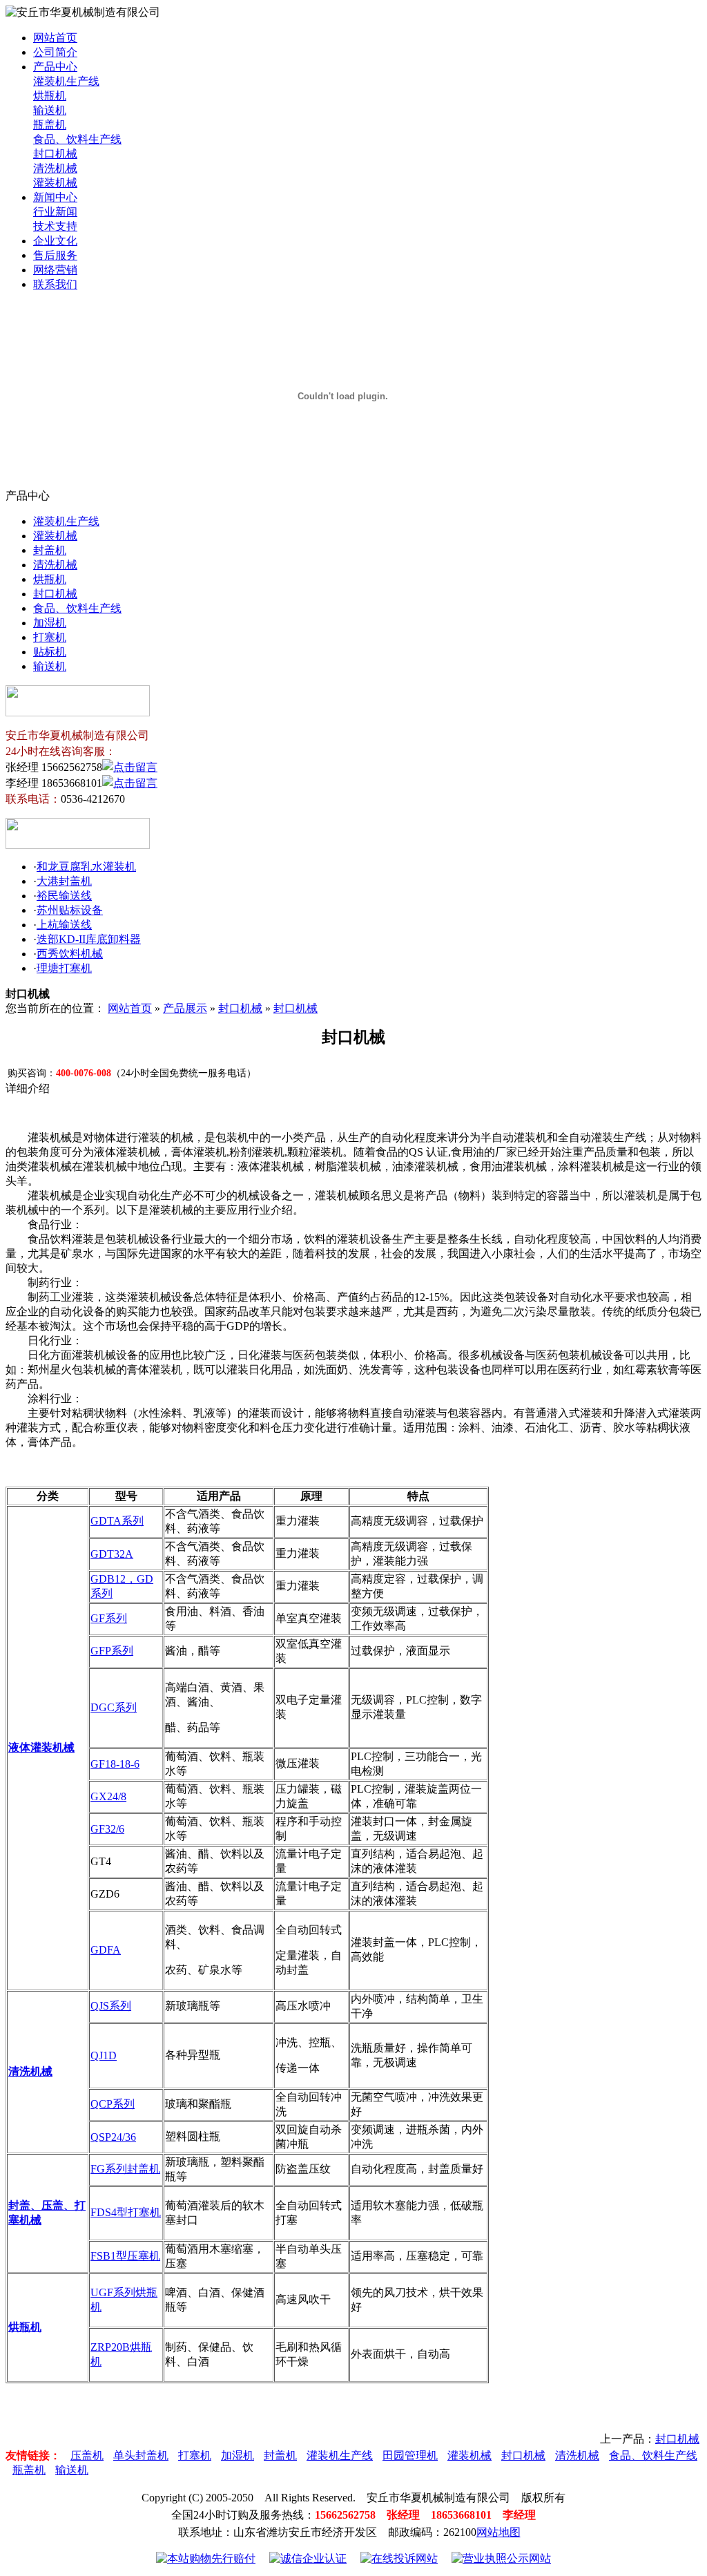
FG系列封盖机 (125, 2169)
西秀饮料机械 (70, 954)
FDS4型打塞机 (126, 2212)
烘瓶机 (50, 96)
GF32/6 (107, 1829)
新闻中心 (55, 197)
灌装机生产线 (66, 81)
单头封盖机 (141, 2455)
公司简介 (55, 52)
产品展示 (185, 1008)
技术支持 (55, 226)
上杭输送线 (64, 925)
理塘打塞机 (64, 968)
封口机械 (55, 154)
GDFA (106, 1950)
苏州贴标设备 (70, 910)
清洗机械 (55, 168)
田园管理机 (410, 2455)
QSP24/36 (113, 2137)
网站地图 (498, 2532)
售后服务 (55, 255)
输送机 (50, 110)
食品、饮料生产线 (77, 139)
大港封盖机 (64, 881)
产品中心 (55, 67)
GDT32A (112, 1554)
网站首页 (55, 38)
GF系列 (109, 1618)
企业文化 (55, 241)
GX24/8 (108, 1796)
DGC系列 (114, 1707)
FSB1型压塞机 (125, 2256)
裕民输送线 (64, 896)
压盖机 (87, 2455)
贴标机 (50, 652)
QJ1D (104, 2055)
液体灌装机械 (41, 1747)
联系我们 (55, 284)
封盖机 (50, 550)
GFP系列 (112, 1651)
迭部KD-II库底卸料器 (89, 939)
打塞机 (50, 637)
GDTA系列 (117, 1521)
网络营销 (55, 270)
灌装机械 (55, 183)
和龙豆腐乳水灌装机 (86, 867)
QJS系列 (111, 2006)
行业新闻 (55, 212)
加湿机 (50, 623)
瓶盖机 (50, 125)
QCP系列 (113, 2104)
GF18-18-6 (115, 1764)
